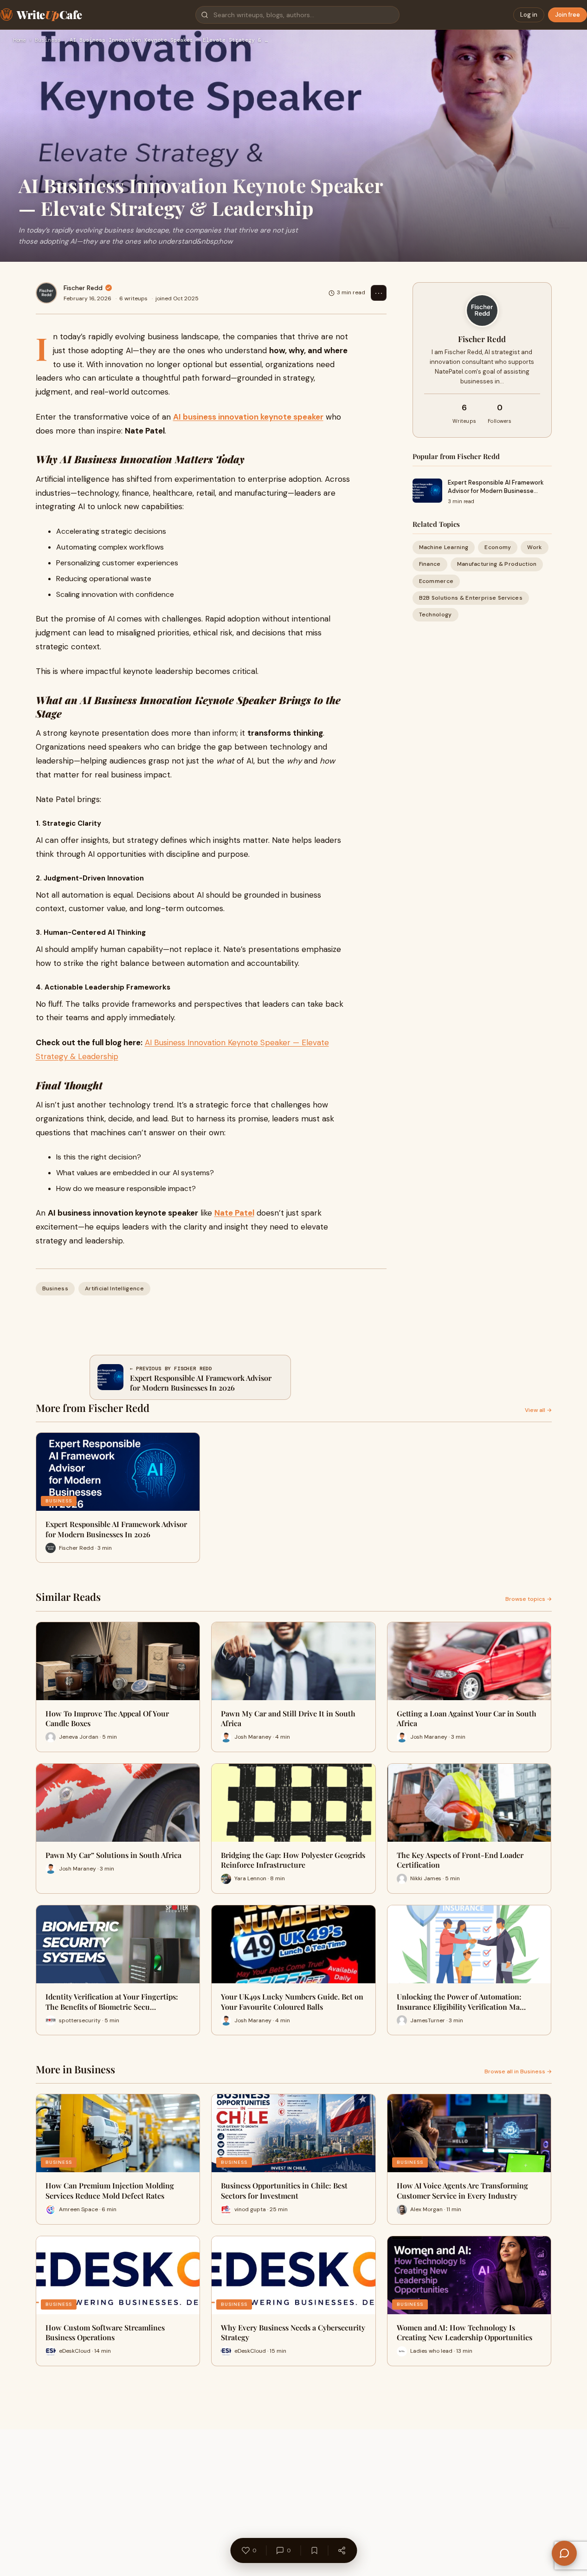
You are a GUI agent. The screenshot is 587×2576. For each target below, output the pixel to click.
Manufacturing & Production (497, 564)
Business (48, 40)
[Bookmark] (314, 2550)
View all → (538, 1410)
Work (534, 547)
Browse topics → (529, 1599)
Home (19, 40)
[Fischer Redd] (46, 293)
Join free (568, 15)
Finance (430, 564)
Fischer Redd (83, 288)
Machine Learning (444, 547)
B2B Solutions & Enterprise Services (471, 598)
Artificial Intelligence (114, 1288)
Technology (435, 615)
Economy (498, 547)
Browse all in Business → (518, 2071)
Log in (529, 15)
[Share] (342, 2550)
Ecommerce (436, 581)
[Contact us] (564, 2553)
